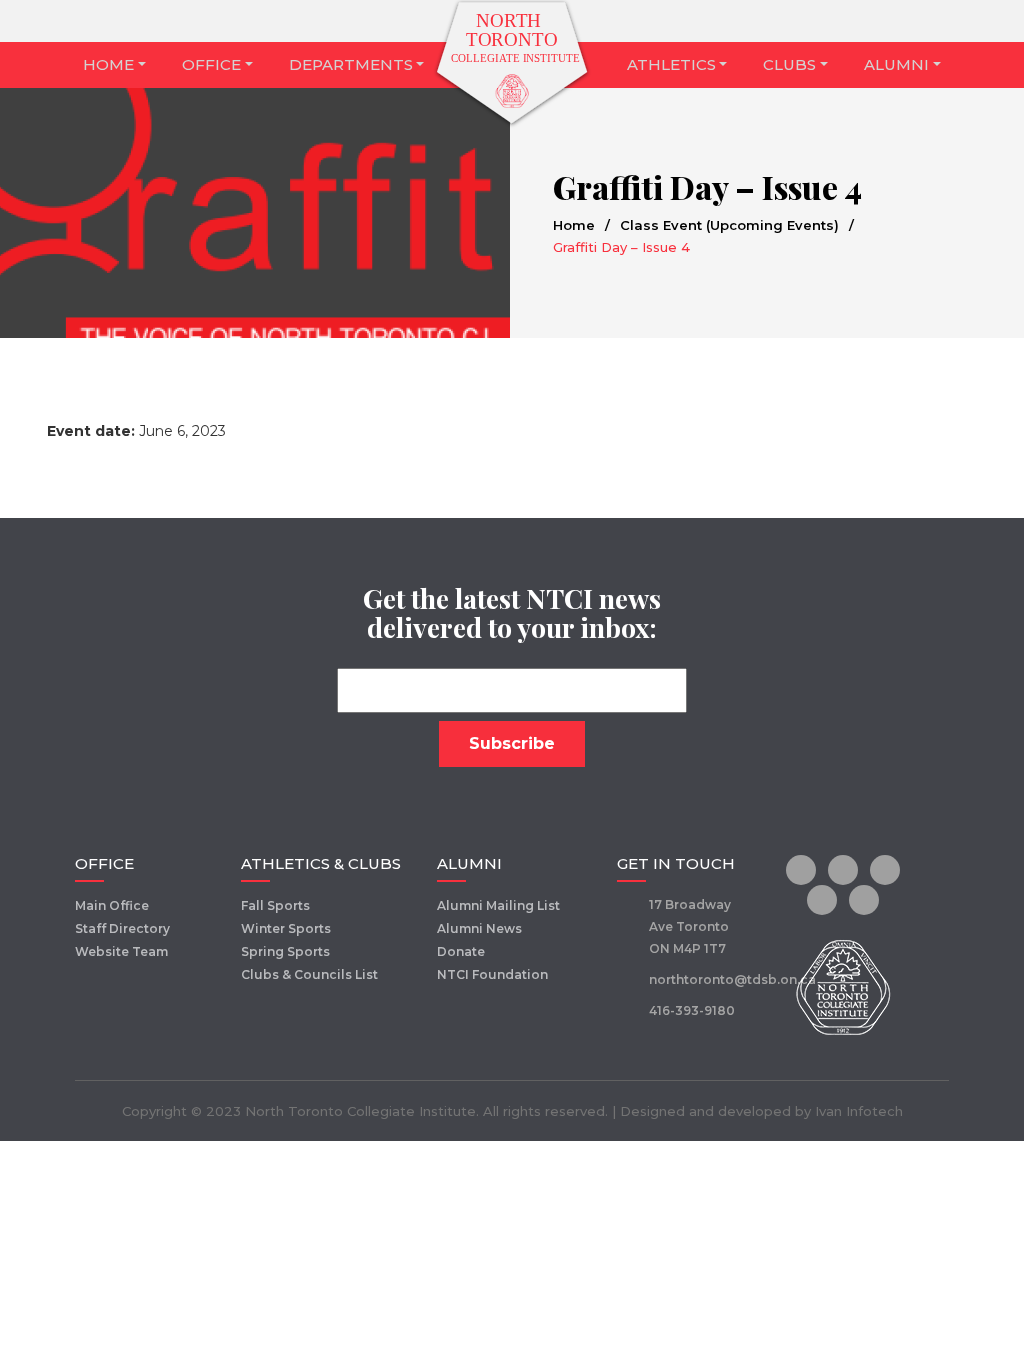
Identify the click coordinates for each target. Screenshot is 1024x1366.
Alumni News (479, 928)
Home (108, 64)
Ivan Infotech (859, 1111)
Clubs (789, 64)
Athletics (671, 64)
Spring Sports (285, 951)
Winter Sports (286, 928)
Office (211, 64)
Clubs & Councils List (309, 974)
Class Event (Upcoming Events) (729, 225)
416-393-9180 (692, 1010)
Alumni (896, 64)
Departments (351, 64)
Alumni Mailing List (498, 905)
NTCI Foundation (492, 974)
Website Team (121, 951)
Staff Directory (122, 928)
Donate (461, 951)
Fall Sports (275, 905)
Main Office (112, 905)
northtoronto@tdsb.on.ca (732, 979)
